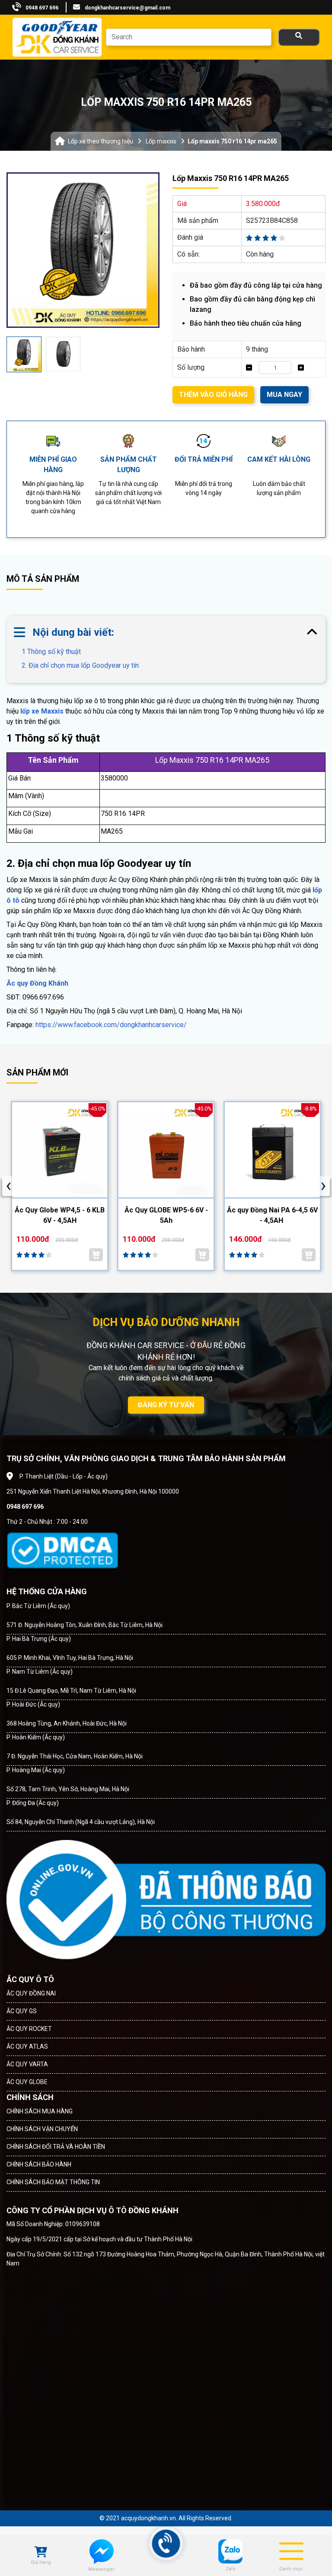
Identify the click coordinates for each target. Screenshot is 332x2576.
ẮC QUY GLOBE (27, 2082)
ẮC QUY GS (22, 2011)
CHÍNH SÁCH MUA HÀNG (40, 2111)
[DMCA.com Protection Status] (62, 1550)
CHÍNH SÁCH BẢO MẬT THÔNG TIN (53, 2182)
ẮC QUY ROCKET (29, 2029)
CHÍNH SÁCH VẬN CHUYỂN (42, 2129)
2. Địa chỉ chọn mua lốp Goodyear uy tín (80, 665)
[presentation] (9, 1186)
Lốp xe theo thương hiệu (101, 141)
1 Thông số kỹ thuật (51, 652)
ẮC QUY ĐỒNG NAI (31, 1993)
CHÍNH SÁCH (30, 2097)
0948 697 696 (42, 8)
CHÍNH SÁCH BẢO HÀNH (39, 2164)
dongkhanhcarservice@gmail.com (128, 8)
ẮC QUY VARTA (27, 2064)
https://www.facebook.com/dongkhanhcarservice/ (111, 1025)
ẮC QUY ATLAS (27, 2046)
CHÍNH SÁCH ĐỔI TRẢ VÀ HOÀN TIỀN (56, 2147)
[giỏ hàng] (41, 2553)
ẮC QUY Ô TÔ (30, 1979)
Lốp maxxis (161, 141)
